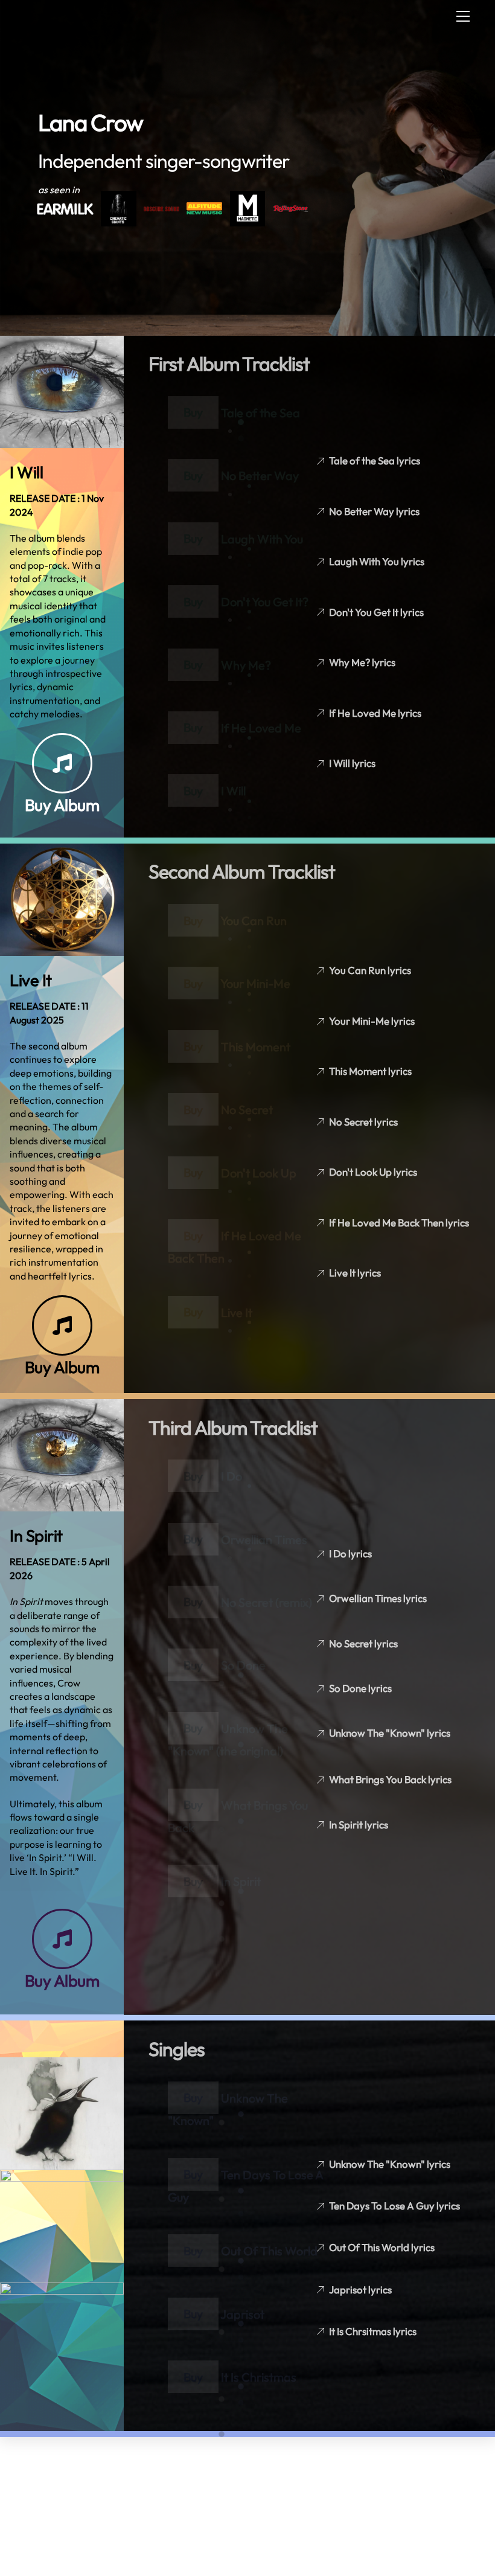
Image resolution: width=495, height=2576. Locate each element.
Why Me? (246, 665)
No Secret (247, 1110)
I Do (232, 1476)
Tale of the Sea (260, 412)
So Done (243, 1665)
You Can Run (254, 921)
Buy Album (62, 805)
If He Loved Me (261, 727)
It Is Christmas (259, 2377)
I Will (233, 791)
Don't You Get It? (265, 602)
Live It (237, 1312)
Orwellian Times (264, 1539)
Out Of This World (269, 2251)
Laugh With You (262, 538)
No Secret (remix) (267, 1602)
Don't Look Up (259, 1172)
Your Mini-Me (255, 983)
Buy (193, 412)
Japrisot (242, 2314)
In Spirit (241, 1881)
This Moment (256, 1046)
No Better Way (260, 476)
